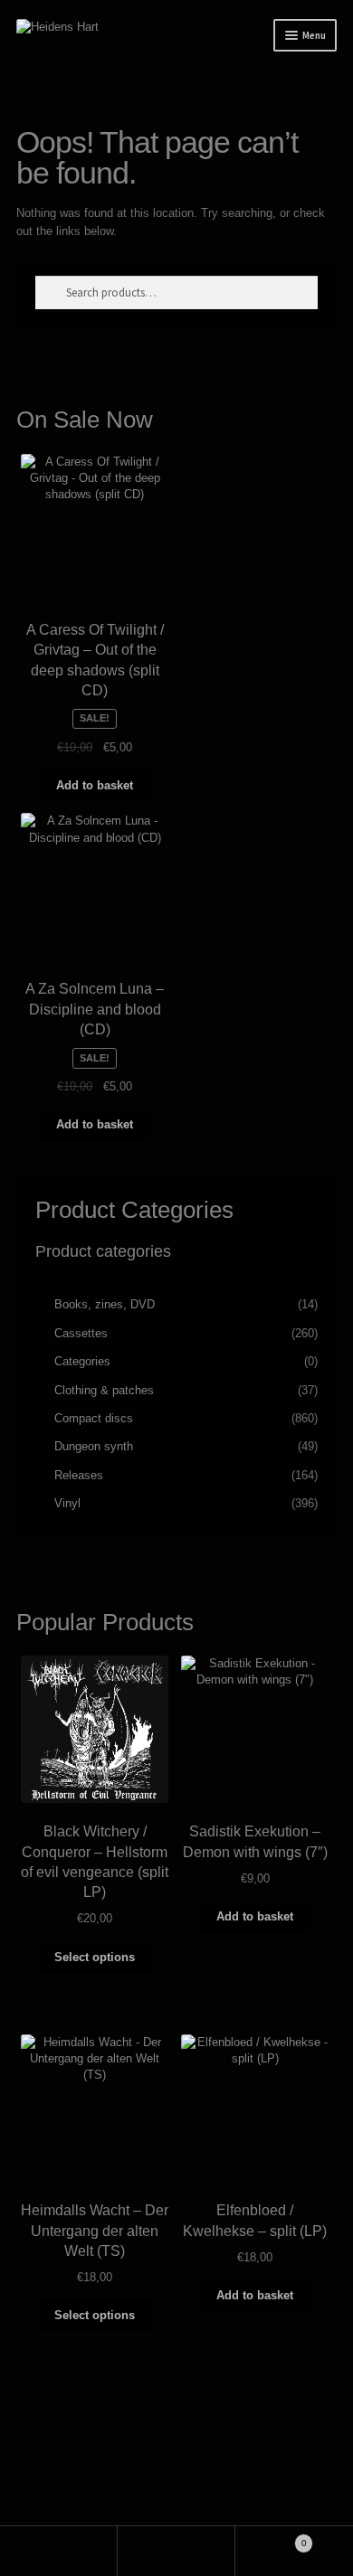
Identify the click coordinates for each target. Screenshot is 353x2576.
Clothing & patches (104, 1390)
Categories (82, 1361)
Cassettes (81, 1333)
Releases (79, 1475)
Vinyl (67, 1503)
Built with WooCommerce (82, 2493)
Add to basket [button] (95, 785)
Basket (271, 2538)
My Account (59, 2551)
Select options (95, 1957)
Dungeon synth (94, 1446)
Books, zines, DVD (105, 1304)
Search (176, 2551)
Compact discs (94, 1418)
